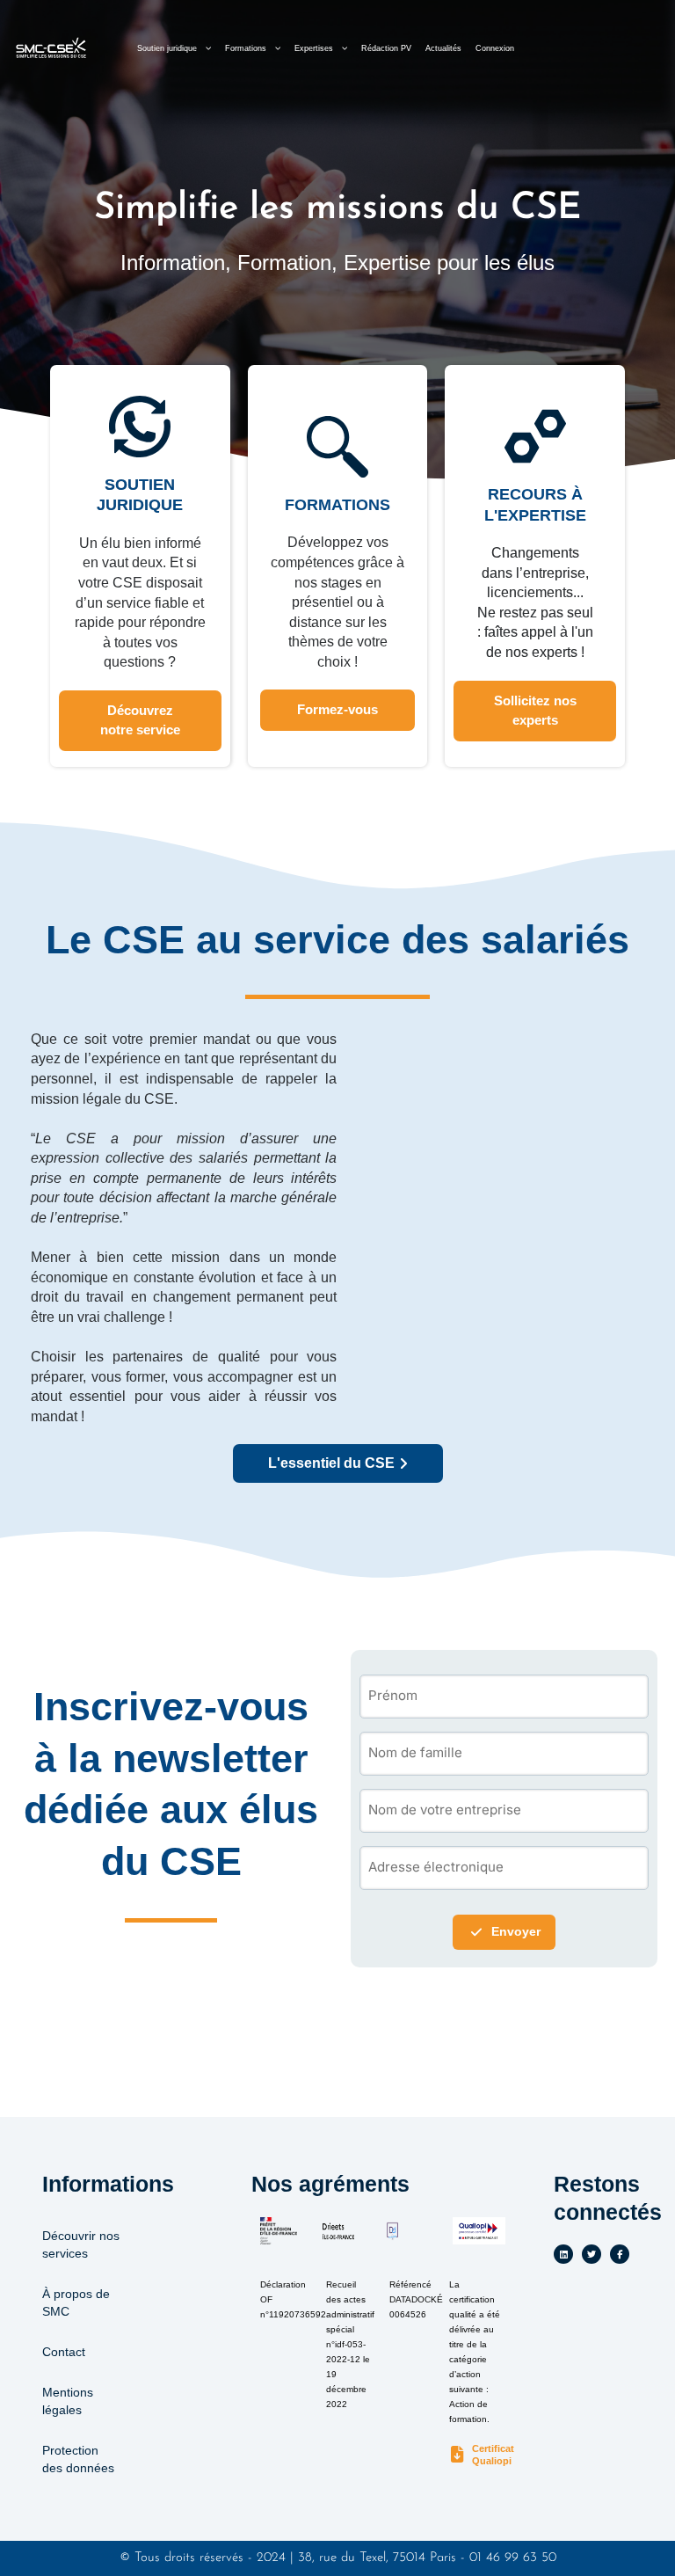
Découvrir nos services (81, 2244)
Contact (64, 2352)
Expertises (314, 48)
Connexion (495, 48)
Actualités (443, 48)
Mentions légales (68, 2401)
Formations (246, 48)
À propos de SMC (76, 2302)
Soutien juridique (167, 48)
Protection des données (78, 2459)
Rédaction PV (386, 48)
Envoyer (516, 1932)
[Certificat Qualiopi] (457, 2455)
